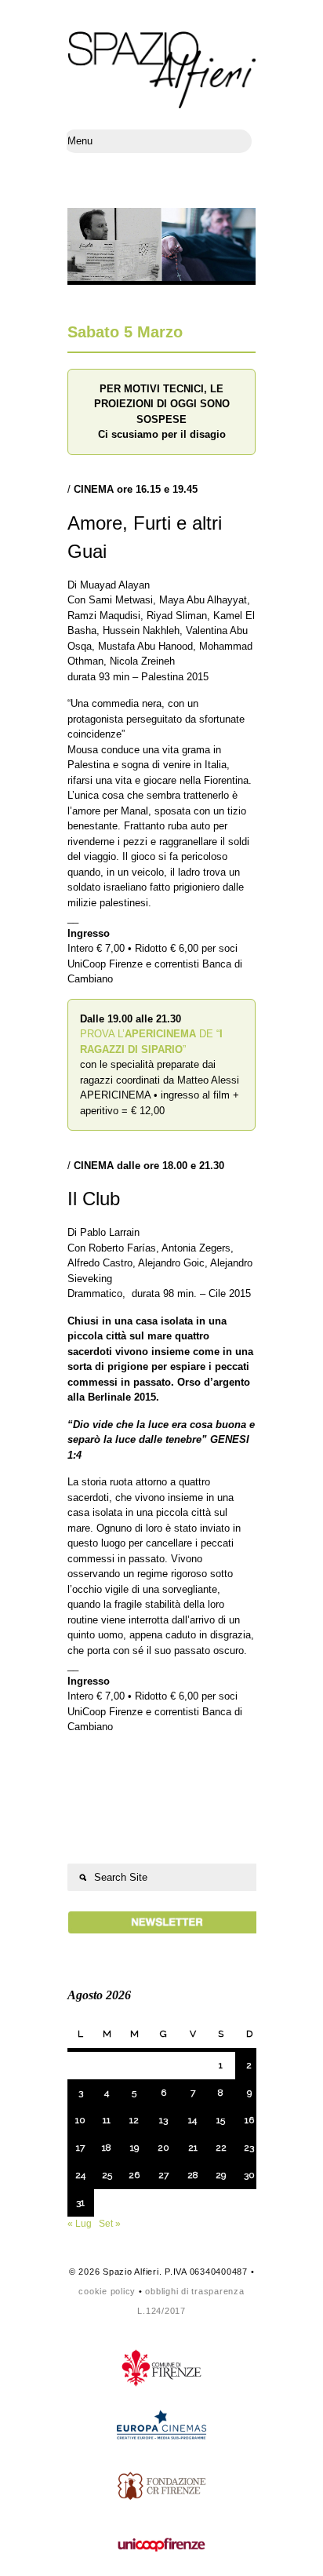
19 (134, 2148)
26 (134, 2175)
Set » (110, 2224)
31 (80, 2203)
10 (80, 2120)
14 (192, 2120)
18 (107, 2148)
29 (221, 2175)
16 (249, 2120)
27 (163, 2175)
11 (107, 2120)
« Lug (80, 2224)
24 (80, 2175)
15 (221, 2120)
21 (193, 2148)
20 (163, 2148)
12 (134, 2120)
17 (80, 2148)
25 (107, 2175)
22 (221, 2148)
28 (193, 2175)
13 (163, 2120)
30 (249, 2175)
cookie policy (107, 2291)
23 (249, 2148)
